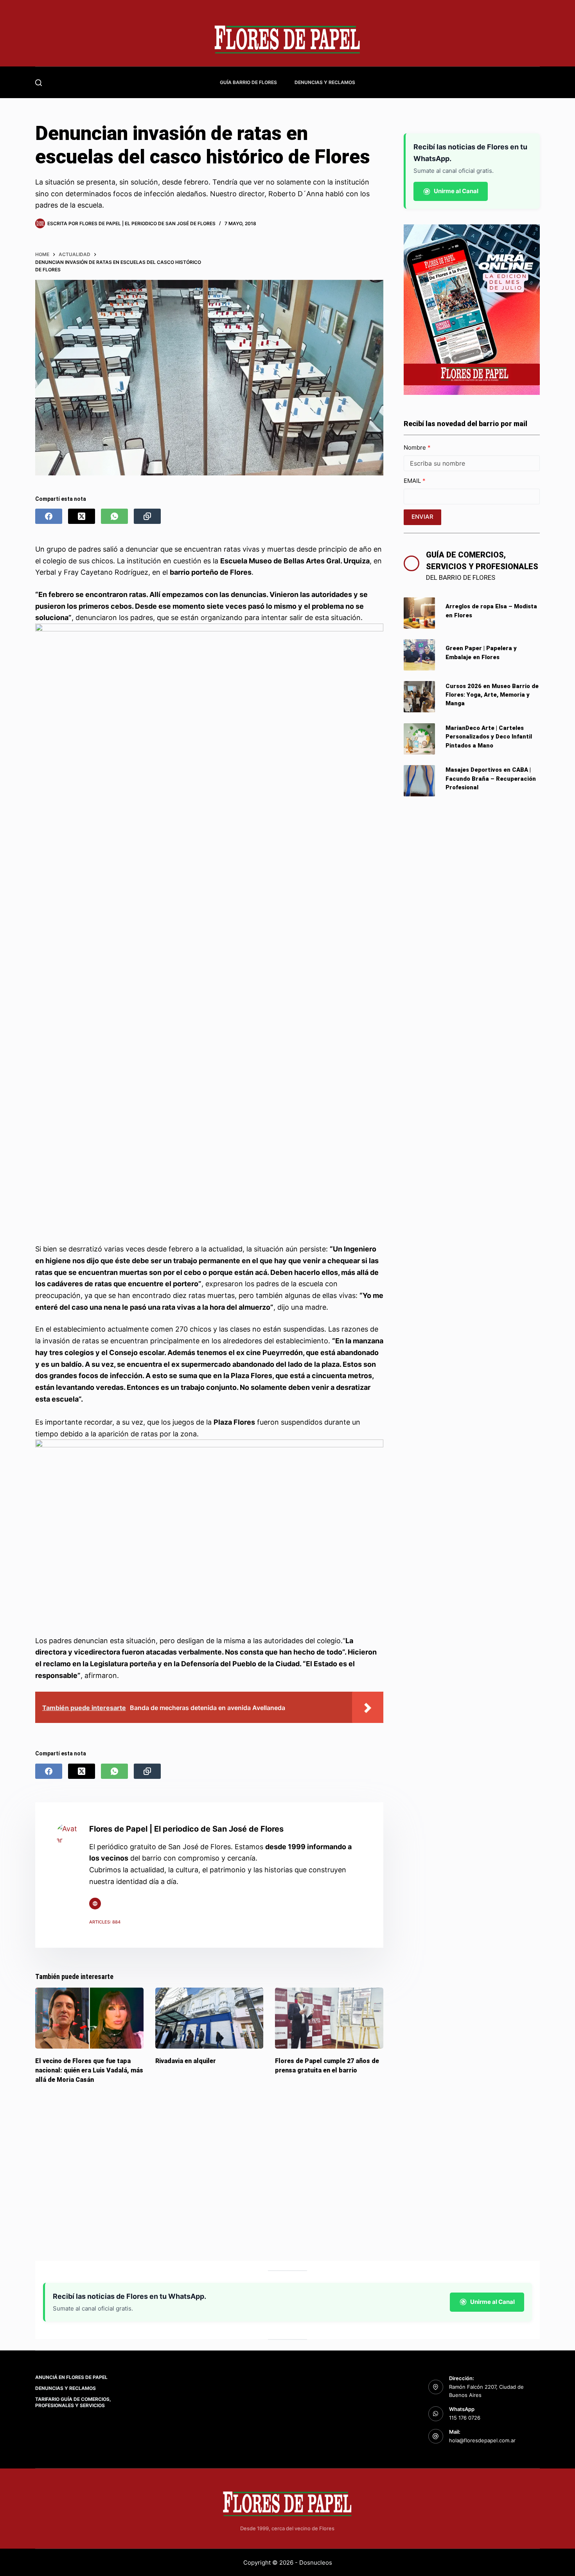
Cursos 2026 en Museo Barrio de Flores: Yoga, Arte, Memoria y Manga (492, 695)
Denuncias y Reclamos (325, 82)
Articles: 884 (105, 1922)
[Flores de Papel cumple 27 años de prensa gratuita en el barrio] (329, 2018)
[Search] (39, 83)
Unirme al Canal (456, 191)
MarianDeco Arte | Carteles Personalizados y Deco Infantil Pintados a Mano (489, 737)
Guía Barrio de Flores (248, 82)
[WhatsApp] (114, 516)
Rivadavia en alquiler (186, 2061)
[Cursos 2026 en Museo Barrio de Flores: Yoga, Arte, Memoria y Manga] (419, 697)
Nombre (416, 447)
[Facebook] (49, 516)
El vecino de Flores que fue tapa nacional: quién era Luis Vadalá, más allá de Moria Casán (89, 2070)
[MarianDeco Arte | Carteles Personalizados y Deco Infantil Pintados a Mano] (419, 739)
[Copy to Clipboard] (147, 516)
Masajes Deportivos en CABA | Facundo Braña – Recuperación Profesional (491, 779)
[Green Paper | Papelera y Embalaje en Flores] (419, 655)
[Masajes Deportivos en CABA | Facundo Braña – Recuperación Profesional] (419, 781)
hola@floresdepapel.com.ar (482, 2440)
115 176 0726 (465, 2418)
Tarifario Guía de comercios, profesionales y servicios (73, 2402)
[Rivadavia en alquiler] (209, 2018)
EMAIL (413, 481)
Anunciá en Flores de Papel (71, 2377)
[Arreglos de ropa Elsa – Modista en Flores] (419, 613)
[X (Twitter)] (82, 516)
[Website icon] (95, 1904)
